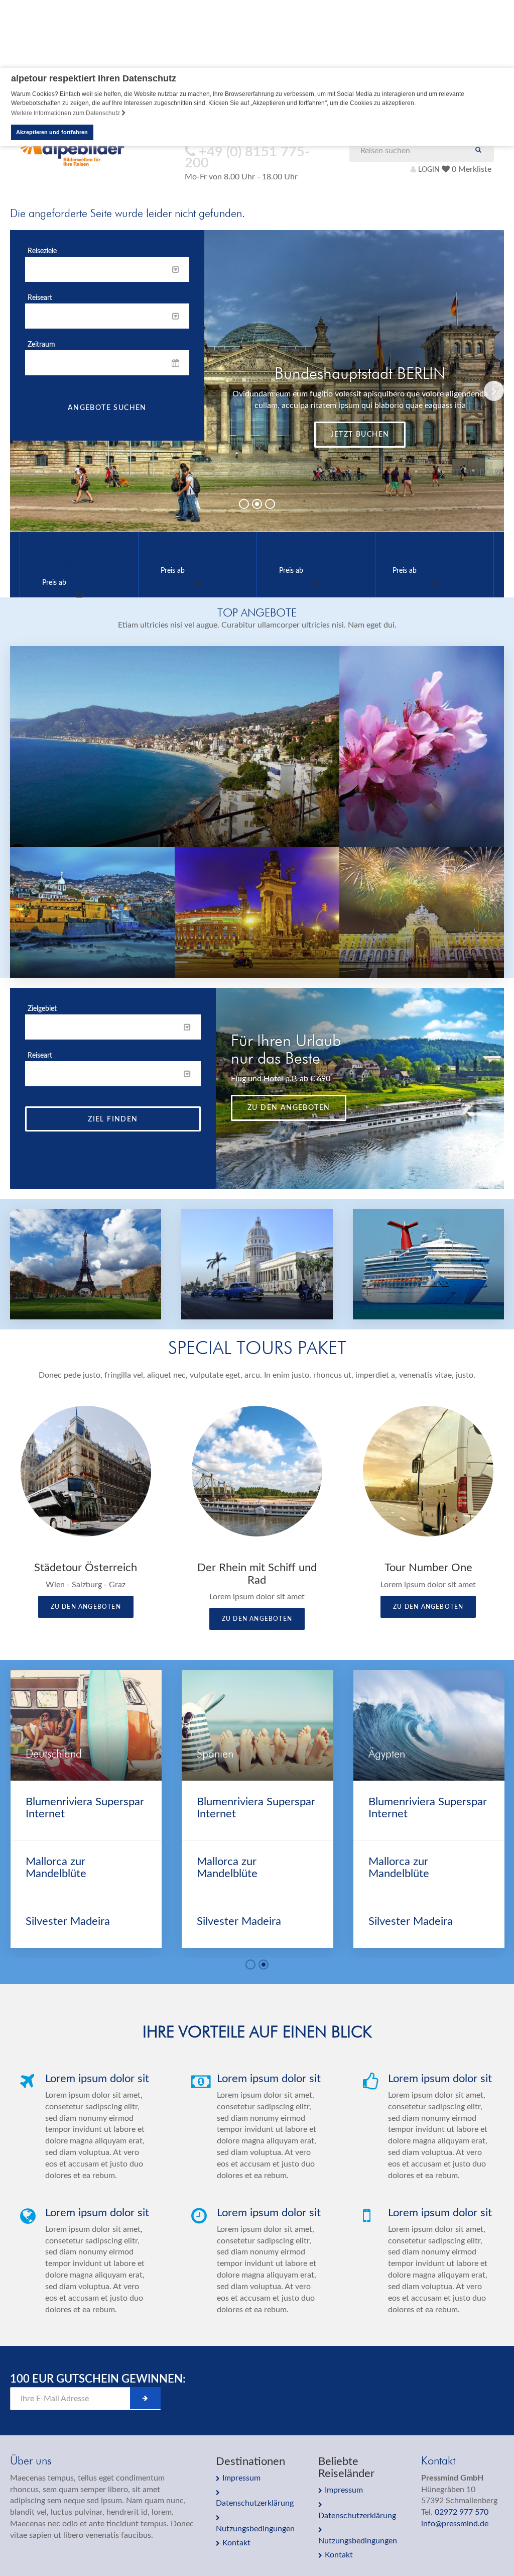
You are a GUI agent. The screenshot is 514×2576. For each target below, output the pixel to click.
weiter (360, 453)
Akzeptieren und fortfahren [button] (52, 132)
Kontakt (236, 2543)
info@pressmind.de (455, 2524)
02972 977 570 (462, 2512)
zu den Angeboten (289, 1108)
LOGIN (429, 170)
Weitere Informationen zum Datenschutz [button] (66, 113)
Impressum (241, 2478)
